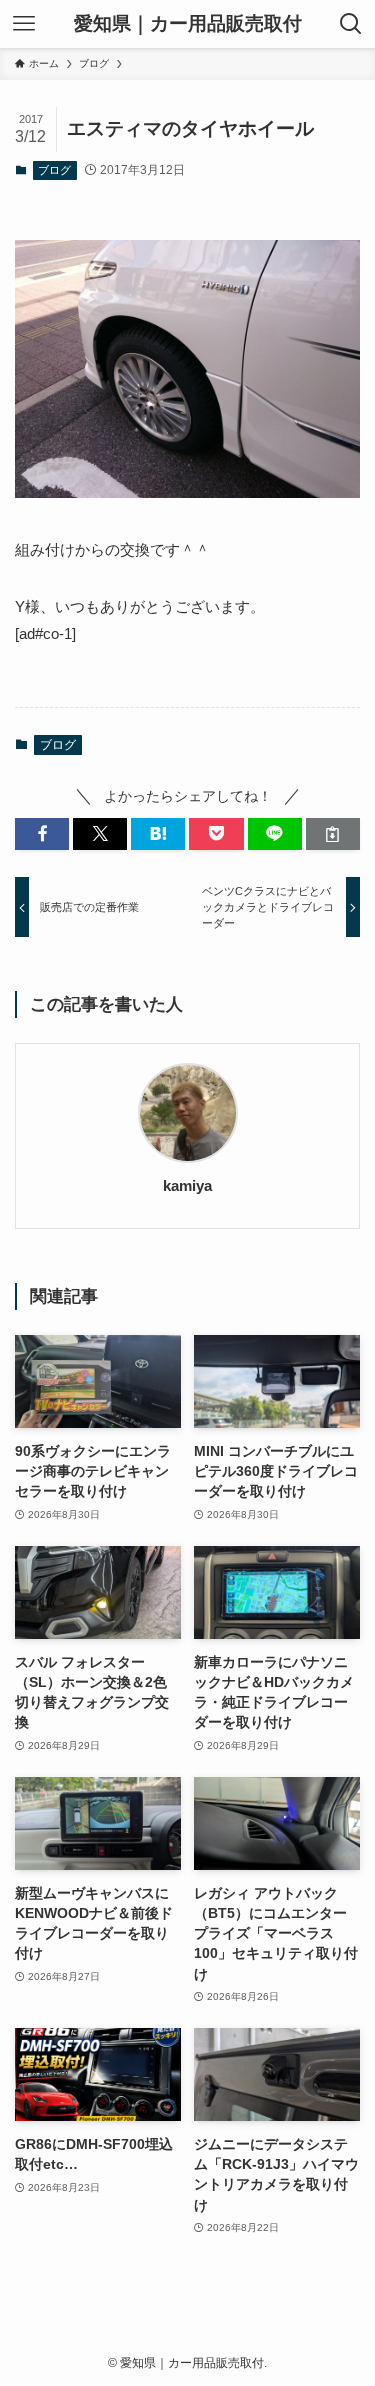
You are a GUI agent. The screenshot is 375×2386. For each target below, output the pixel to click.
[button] (42, 834)
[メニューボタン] (24, 24)
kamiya (187, 1186)
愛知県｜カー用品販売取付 (188, 24)
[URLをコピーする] (333, 834)
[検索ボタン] (351, 24)
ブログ (54, 170)
